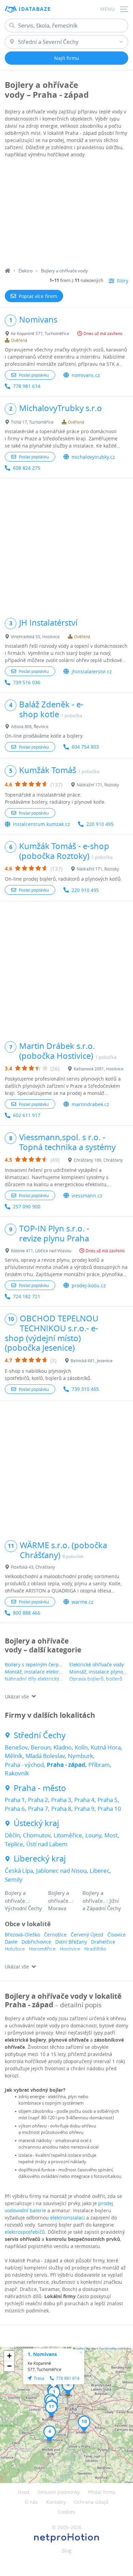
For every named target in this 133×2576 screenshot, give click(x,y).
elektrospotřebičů (25, 2232)
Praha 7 (38, 1809)
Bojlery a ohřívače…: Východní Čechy (23, 1900)
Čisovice (117, 1935)
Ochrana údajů (91, 2502)
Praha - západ (66, 1765)
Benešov (16, 1747)
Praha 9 (84, 1809)
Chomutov (37, 1835)
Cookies (67, 2512)
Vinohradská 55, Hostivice (35, 637)
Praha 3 (61, 1800)
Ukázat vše (17, 1697)
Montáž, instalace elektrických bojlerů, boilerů (57, 1672)
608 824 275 (27, 468)
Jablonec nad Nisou (61, 1871)
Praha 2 (38, 1800)
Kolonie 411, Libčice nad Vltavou (41, 1251)
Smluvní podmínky (59, 2492)
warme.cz (83, 1602)
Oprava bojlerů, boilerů (96, 1679)
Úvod (24, 2492)
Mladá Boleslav (45, 1756)
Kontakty (56, 2502)
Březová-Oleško (22, 1935)
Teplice (14, 1844)
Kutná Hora (106, 1747)
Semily (14, 1879)
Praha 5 (108, 1800)
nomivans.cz (86, 375)
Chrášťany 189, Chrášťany (98, 1160)
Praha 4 (84, 1800)
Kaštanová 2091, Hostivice (99, 1069)
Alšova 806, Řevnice (30, 726)
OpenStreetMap (108, 2348)
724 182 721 (27, 1296)
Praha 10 (109, 1809)
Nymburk (80, 1756)
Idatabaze (35, 9)
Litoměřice (68, 1835)
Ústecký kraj (36, 1823)
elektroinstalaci (68, 2218)
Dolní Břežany (71, 1942)
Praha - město (40, 1788)
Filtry (123, 281)
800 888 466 (27, 1613)
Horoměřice (42, 1949)
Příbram (99, 1765)
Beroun (41, 1747)
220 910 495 (100, 824)
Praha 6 (15, 1809)
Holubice (15, 1949)
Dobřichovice (36, 1942)
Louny (93, 1835)
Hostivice (70, 1949)
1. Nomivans (42, 2354)
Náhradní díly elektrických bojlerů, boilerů (53, 1679)
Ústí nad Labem (47, 1844)
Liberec (100, 1871)
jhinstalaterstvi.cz (92, 671)
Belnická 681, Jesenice (92, 1361)
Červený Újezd (87, 1935)
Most (111, 1835)
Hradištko (95, 1949)
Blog (67, 2551)
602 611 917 (27, 1115)
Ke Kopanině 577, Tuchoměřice (40, 333)
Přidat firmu (102, 2492)
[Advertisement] (66, 214)
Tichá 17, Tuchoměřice (32, 422)
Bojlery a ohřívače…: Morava (61, 1900)
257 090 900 (27, 1206)
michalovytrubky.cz (93, 457)
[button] (50, 2434)
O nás (31, 2502)
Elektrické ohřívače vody (97, 1664)
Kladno (63, 1747)
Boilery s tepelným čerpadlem (39, 1664)
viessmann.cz (87, 1196)
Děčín (12, 1835)
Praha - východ (24, 1765)
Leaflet (79, 2348)
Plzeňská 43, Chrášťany (33, 1567)
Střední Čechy (40, 1735)
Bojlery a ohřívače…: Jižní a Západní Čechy (102, 1900)
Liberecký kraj (40, 1859)
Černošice (55, 1935)
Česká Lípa (19, 1871)
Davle (11, 1942)
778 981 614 (27, 386)
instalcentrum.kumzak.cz (41, 824)
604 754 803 (85, 747)
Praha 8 (61, 1809)
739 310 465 (85, 1389)
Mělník (14, 1756)
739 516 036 (27, 682)
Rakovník (17, 1773)
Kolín (81, 1747)
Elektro (26, 271)
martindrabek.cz (90, 1104)
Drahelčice (103, 1942)
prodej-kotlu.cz (89, 1285)
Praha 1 (15, 1800)
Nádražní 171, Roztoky (98, 785)
